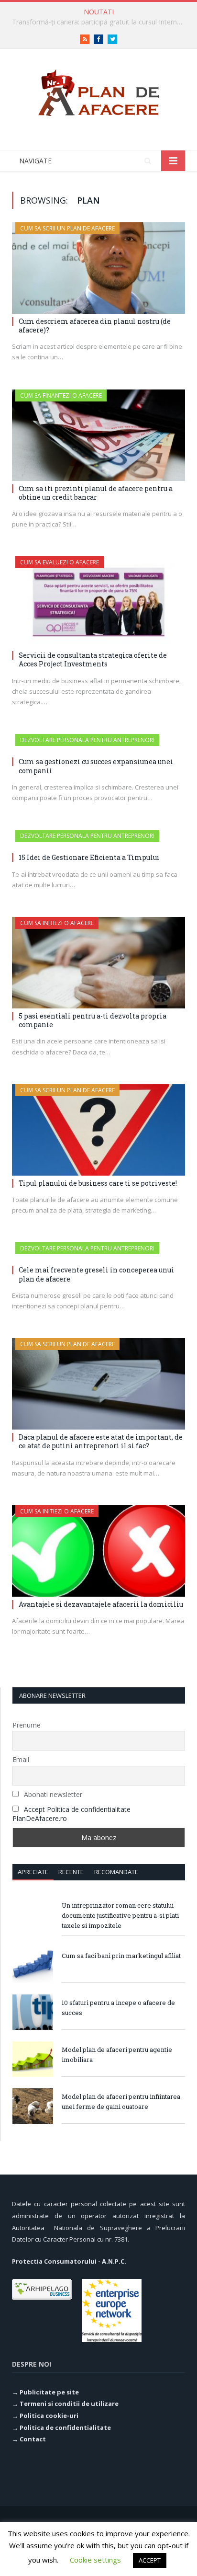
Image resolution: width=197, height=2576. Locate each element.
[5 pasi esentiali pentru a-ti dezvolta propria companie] (98, 963)
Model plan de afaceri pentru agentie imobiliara (117, 2055)
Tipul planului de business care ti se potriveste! (98, 1183)
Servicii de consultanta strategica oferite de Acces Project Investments (93, 659)
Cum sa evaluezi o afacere (60, 562)
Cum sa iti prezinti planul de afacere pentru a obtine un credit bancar (96, 493)
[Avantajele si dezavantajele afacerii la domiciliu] (98, 1551)
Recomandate (116, 1872)
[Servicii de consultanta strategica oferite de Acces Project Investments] (98, 602)
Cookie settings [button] (95, 2560)
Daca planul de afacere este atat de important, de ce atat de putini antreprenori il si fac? (101, 1441)
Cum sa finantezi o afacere (61, 395)
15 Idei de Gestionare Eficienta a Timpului (89, 857)
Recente (71, 1872)
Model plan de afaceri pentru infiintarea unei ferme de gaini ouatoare (121, 2101)
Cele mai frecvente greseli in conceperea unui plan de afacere (96, 1274)
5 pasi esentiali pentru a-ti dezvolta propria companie (93, 1020)
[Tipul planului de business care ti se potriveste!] (98, 1130)
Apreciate (33, 1872)
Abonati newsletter (52, 1794)
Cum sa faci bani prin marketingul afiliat (121, 1956)
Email (21, 1759)
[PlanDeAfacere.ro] (98, 91)
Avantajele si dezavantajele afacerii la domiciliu (101, 1604)
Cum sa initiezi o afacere (57, 923)
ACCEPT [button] (150, 2560)
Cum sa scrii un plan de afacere (67, 228)
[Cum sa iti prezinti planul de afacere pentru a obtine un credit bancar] (98, 435)
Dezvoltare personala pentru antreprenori (87, 740)
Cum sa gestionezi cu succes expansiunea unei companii (96, 766)
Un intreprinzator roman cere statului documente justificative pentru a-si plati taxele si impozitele (120, 1915)
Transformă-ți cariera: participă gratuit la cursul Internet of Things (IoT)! (101, 22)
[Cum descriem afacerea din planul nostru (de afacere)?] (98, 268)
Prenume (27, 1725)
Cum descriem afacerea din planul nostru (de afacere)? (95, 326)
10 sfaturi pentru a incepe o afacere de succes (118, 2008)
